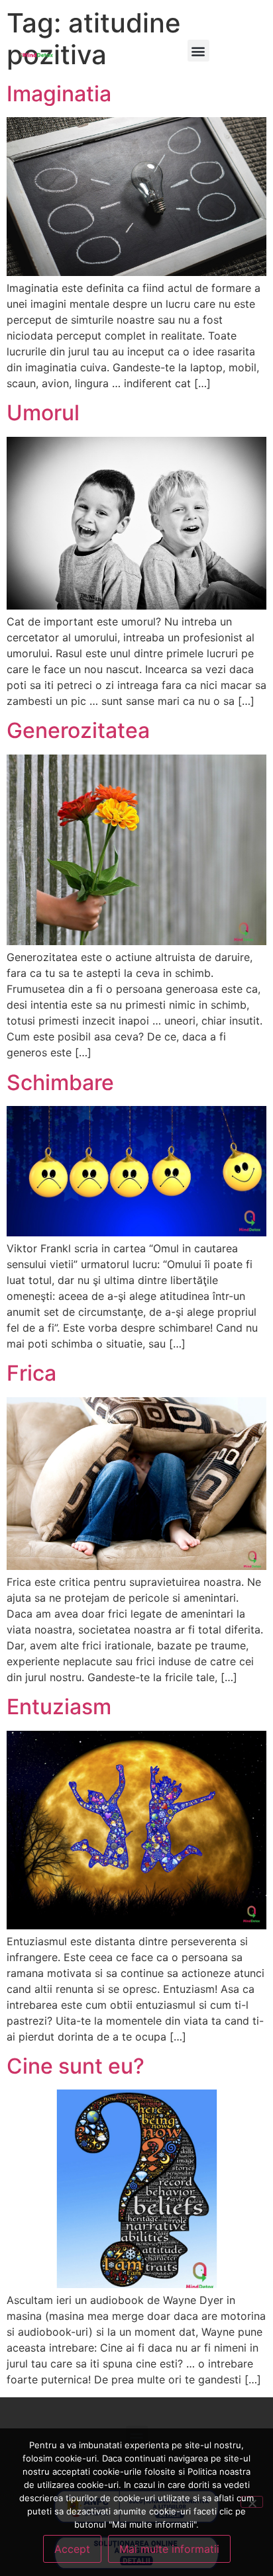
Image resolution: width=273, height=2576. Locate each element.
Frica (31, 1373)
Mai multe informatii (169, 2549)
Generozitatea (78, 730)
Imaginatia (59, 94)
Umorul (43, 413)
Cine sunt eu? (76, 2066)
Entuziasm (59, 1707)
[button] (198, 51)
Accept (72, 2549)
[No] (252, 2502)
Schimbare (60, 1082)
